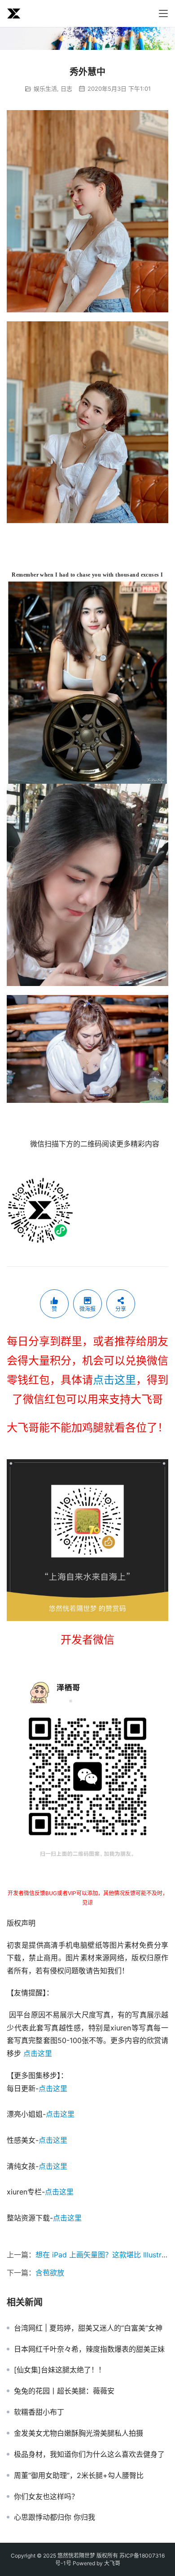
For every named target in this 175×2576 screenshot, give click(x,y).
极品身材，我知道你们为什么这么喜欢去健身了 (89, 2454)
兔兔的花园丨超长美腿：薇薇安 (64, 2391)
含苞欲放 (50, 2273)
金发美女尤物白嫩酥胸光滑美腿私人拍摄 (79, 2433)
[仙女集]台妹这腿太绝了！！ (60, 2370)
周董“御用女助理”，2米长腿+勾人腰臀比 (79, 2475)
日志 (66, 89)
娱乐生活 (45, 89)
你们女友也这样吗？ (46, 2496)
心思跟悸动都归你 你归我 (55, 2517)
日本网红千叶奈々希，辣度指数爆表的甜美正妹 (89, 2349)
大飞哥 (112, 2563)
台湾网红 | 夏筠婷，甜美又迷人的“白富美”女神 (88, 2328)
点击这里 (114, 1380)
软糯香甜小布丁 (39, 2412)
